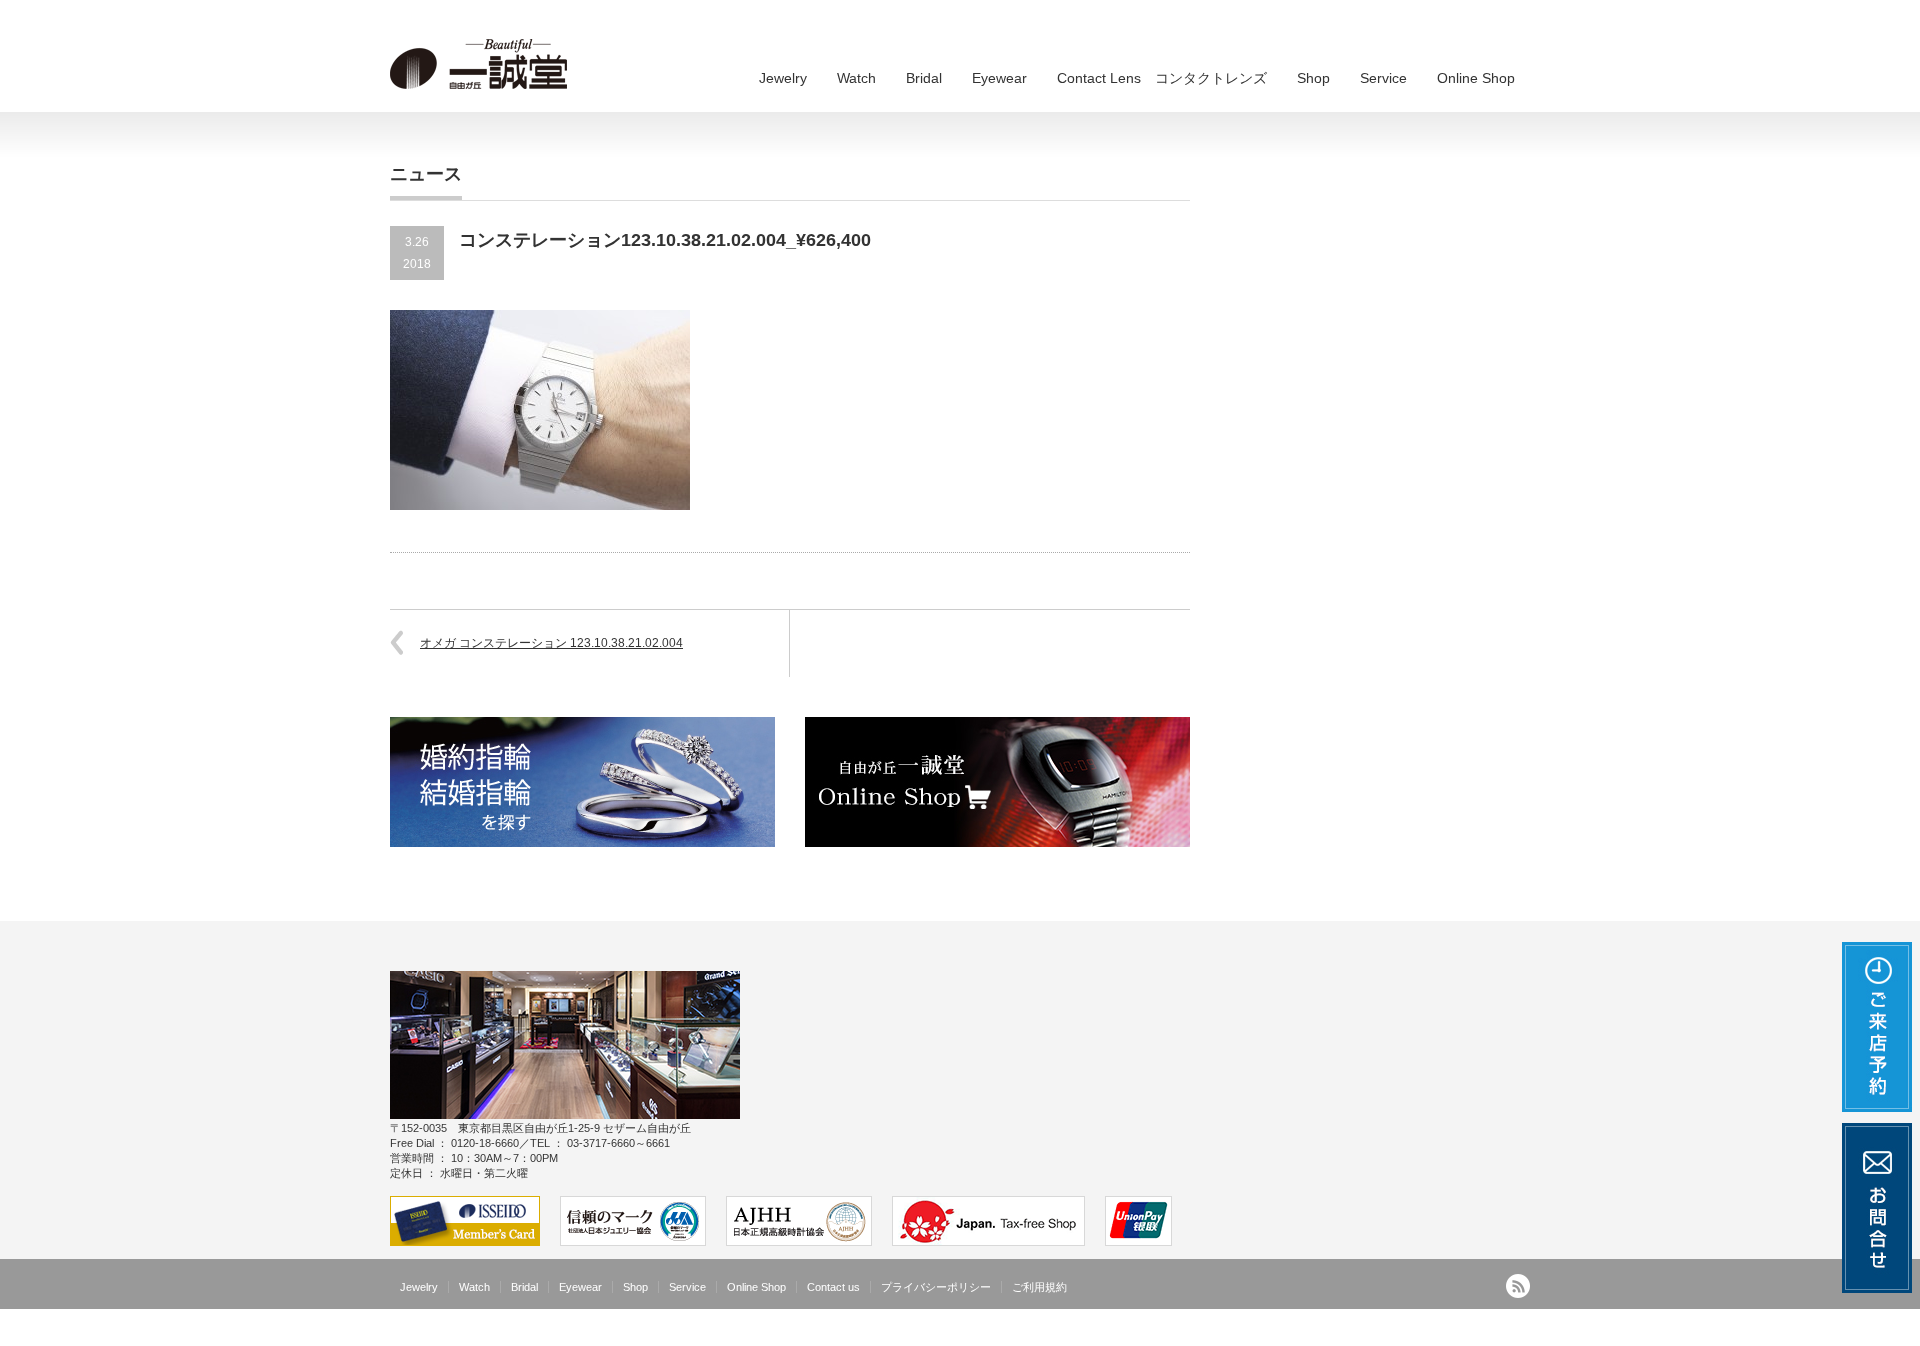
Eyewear (999, 78)
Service (1383, 78)
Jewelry (783, 78)
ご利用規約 (1039, 1287)
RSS (1518, 1286)
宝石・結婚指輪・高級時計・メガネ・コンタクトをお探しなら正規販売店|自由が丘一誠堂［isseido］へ (1251, 1331)
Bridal (924, 78)
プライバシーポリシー (936, 1287)
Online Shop (1476, 78)
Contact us (833, 1287)
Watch (856, 78)
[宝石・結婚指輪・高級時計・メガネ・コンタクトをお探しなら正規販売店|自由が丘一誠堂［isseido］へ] (485, 65)
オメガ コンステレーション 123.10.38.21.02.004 (551, 643)
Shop (1313, 78)
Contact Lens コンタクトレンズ (1162, 78)
